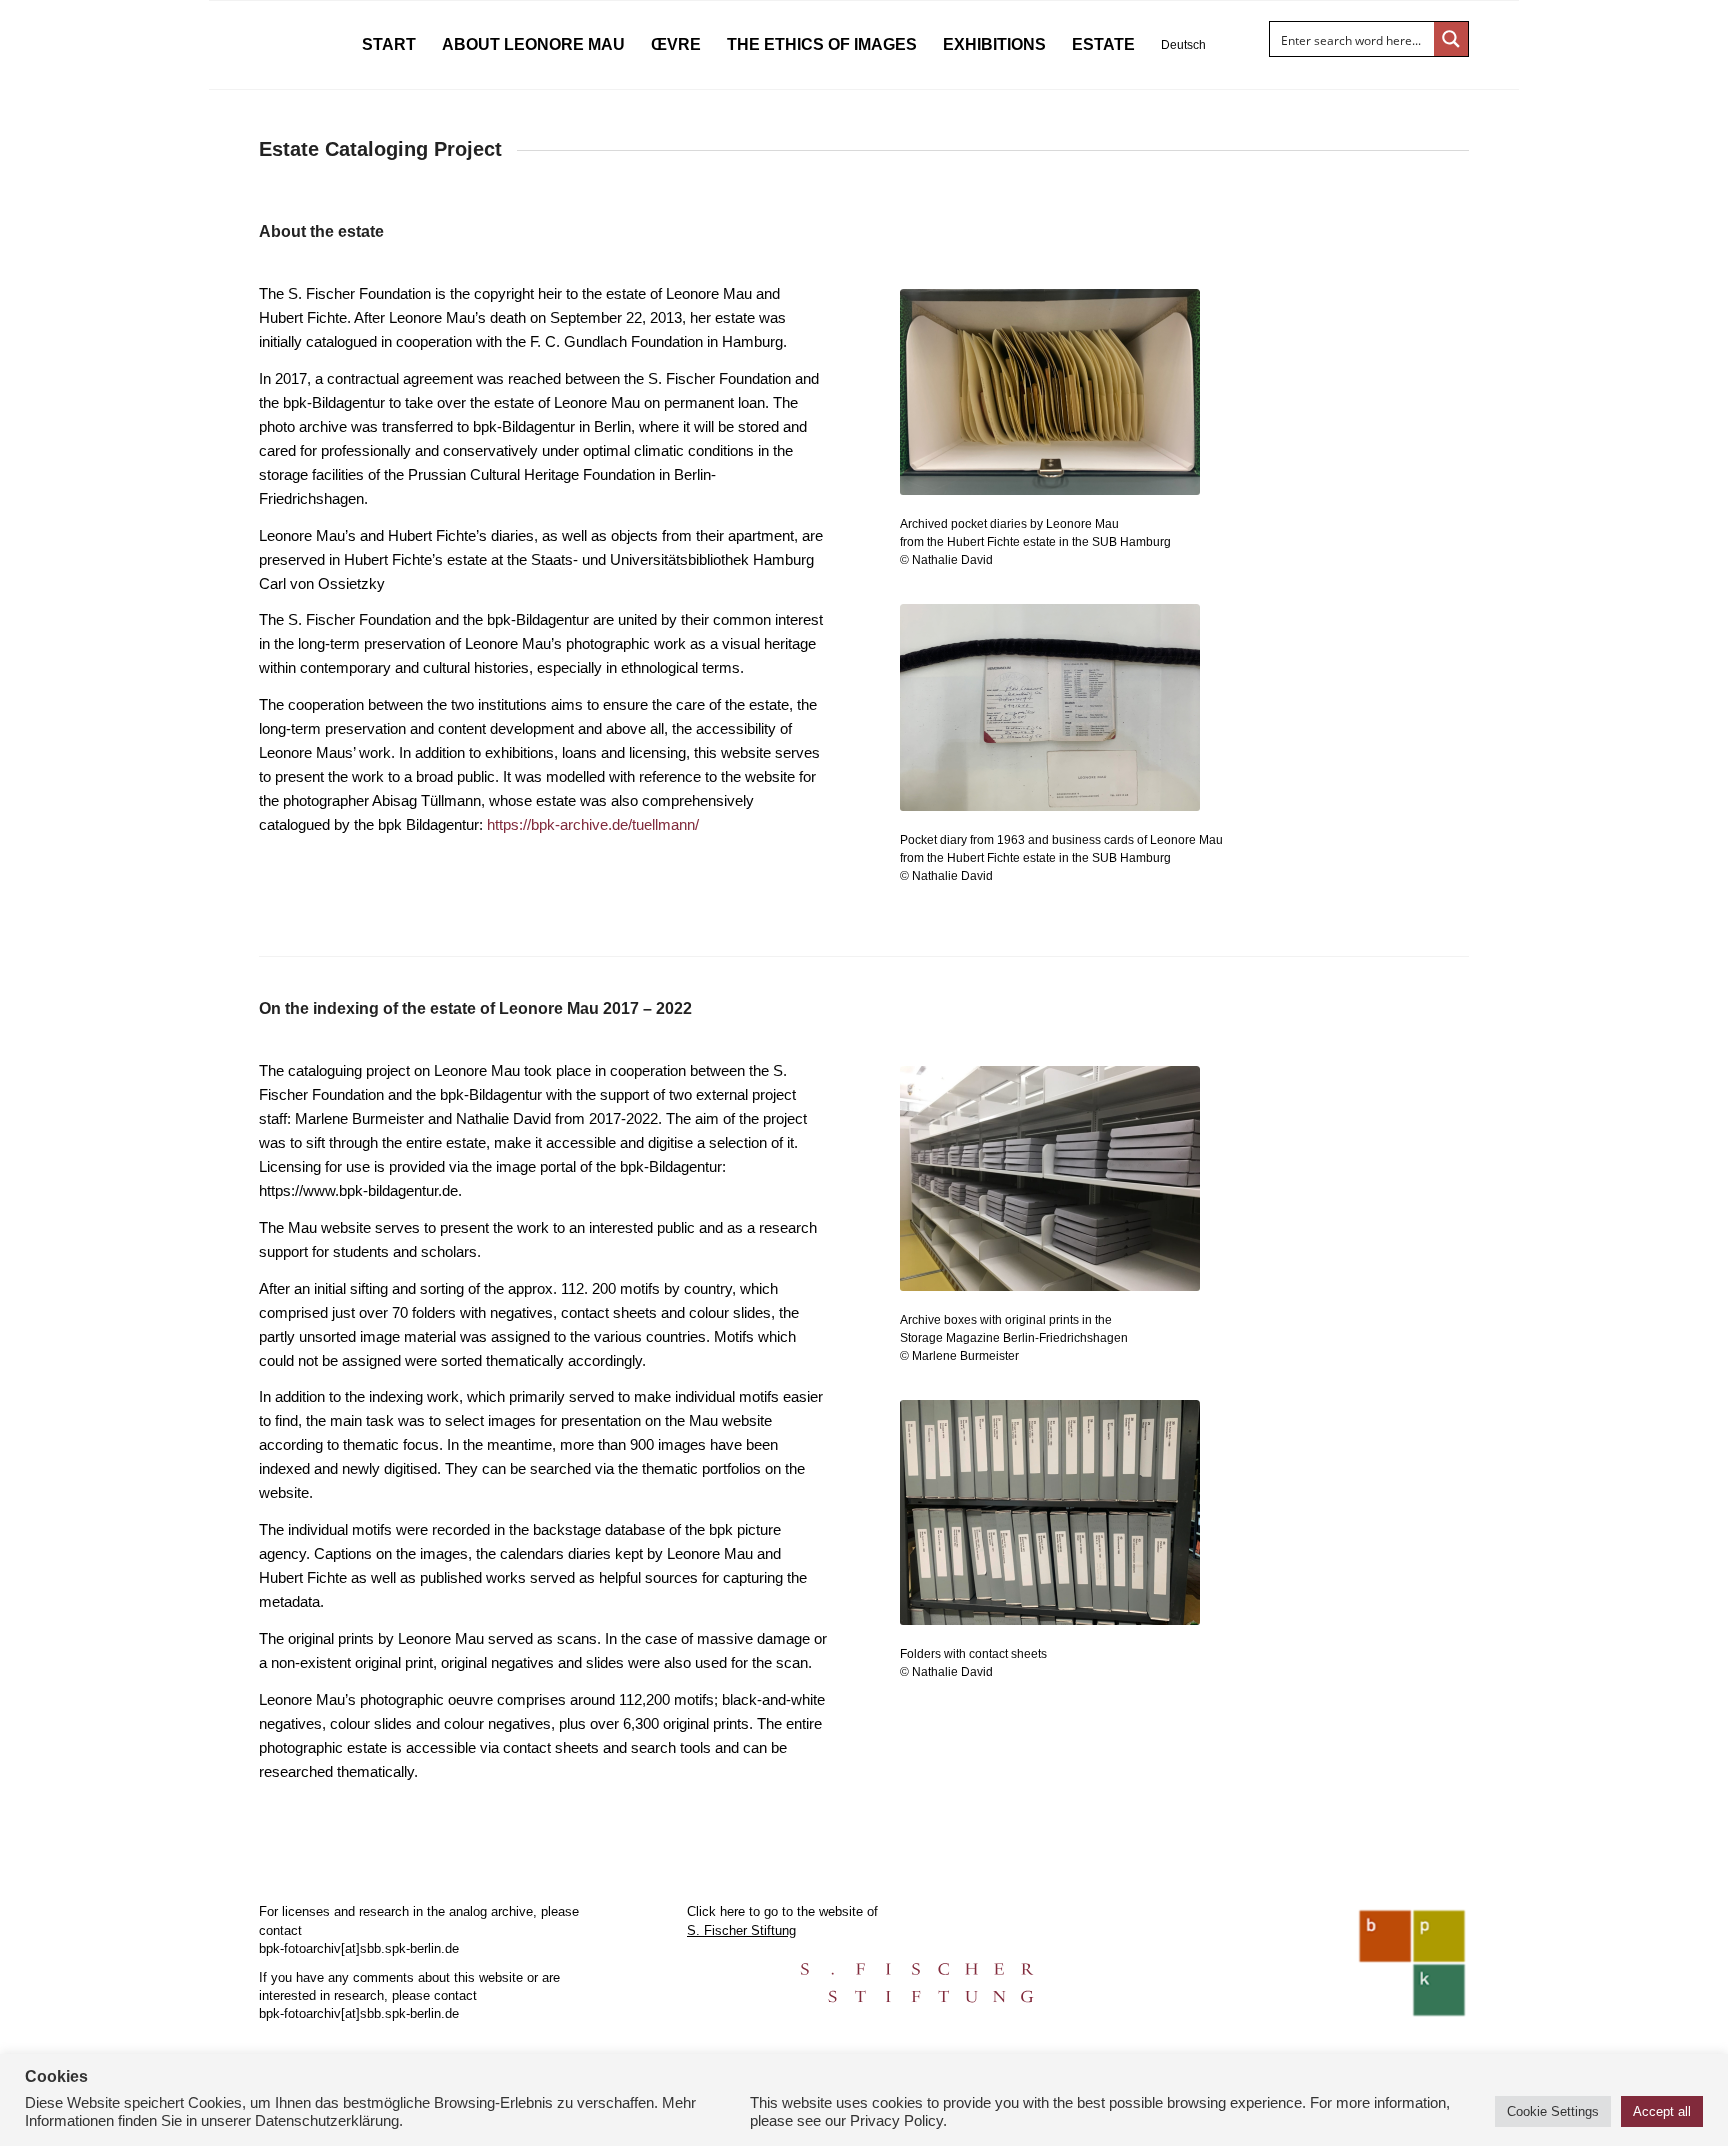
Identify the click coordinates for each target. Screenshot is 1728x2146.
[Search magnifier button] (1451, 39)
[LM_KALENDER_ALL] (1050, 402)
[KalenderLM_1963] (1050, 717)
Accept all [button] (1662, 2111)
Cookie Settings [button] (1553, 2111)
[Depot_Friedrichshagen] (1050, 1188)
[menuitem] (389, 45)
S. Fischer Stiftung (741, 1930)
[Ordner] (1050, 1522)
